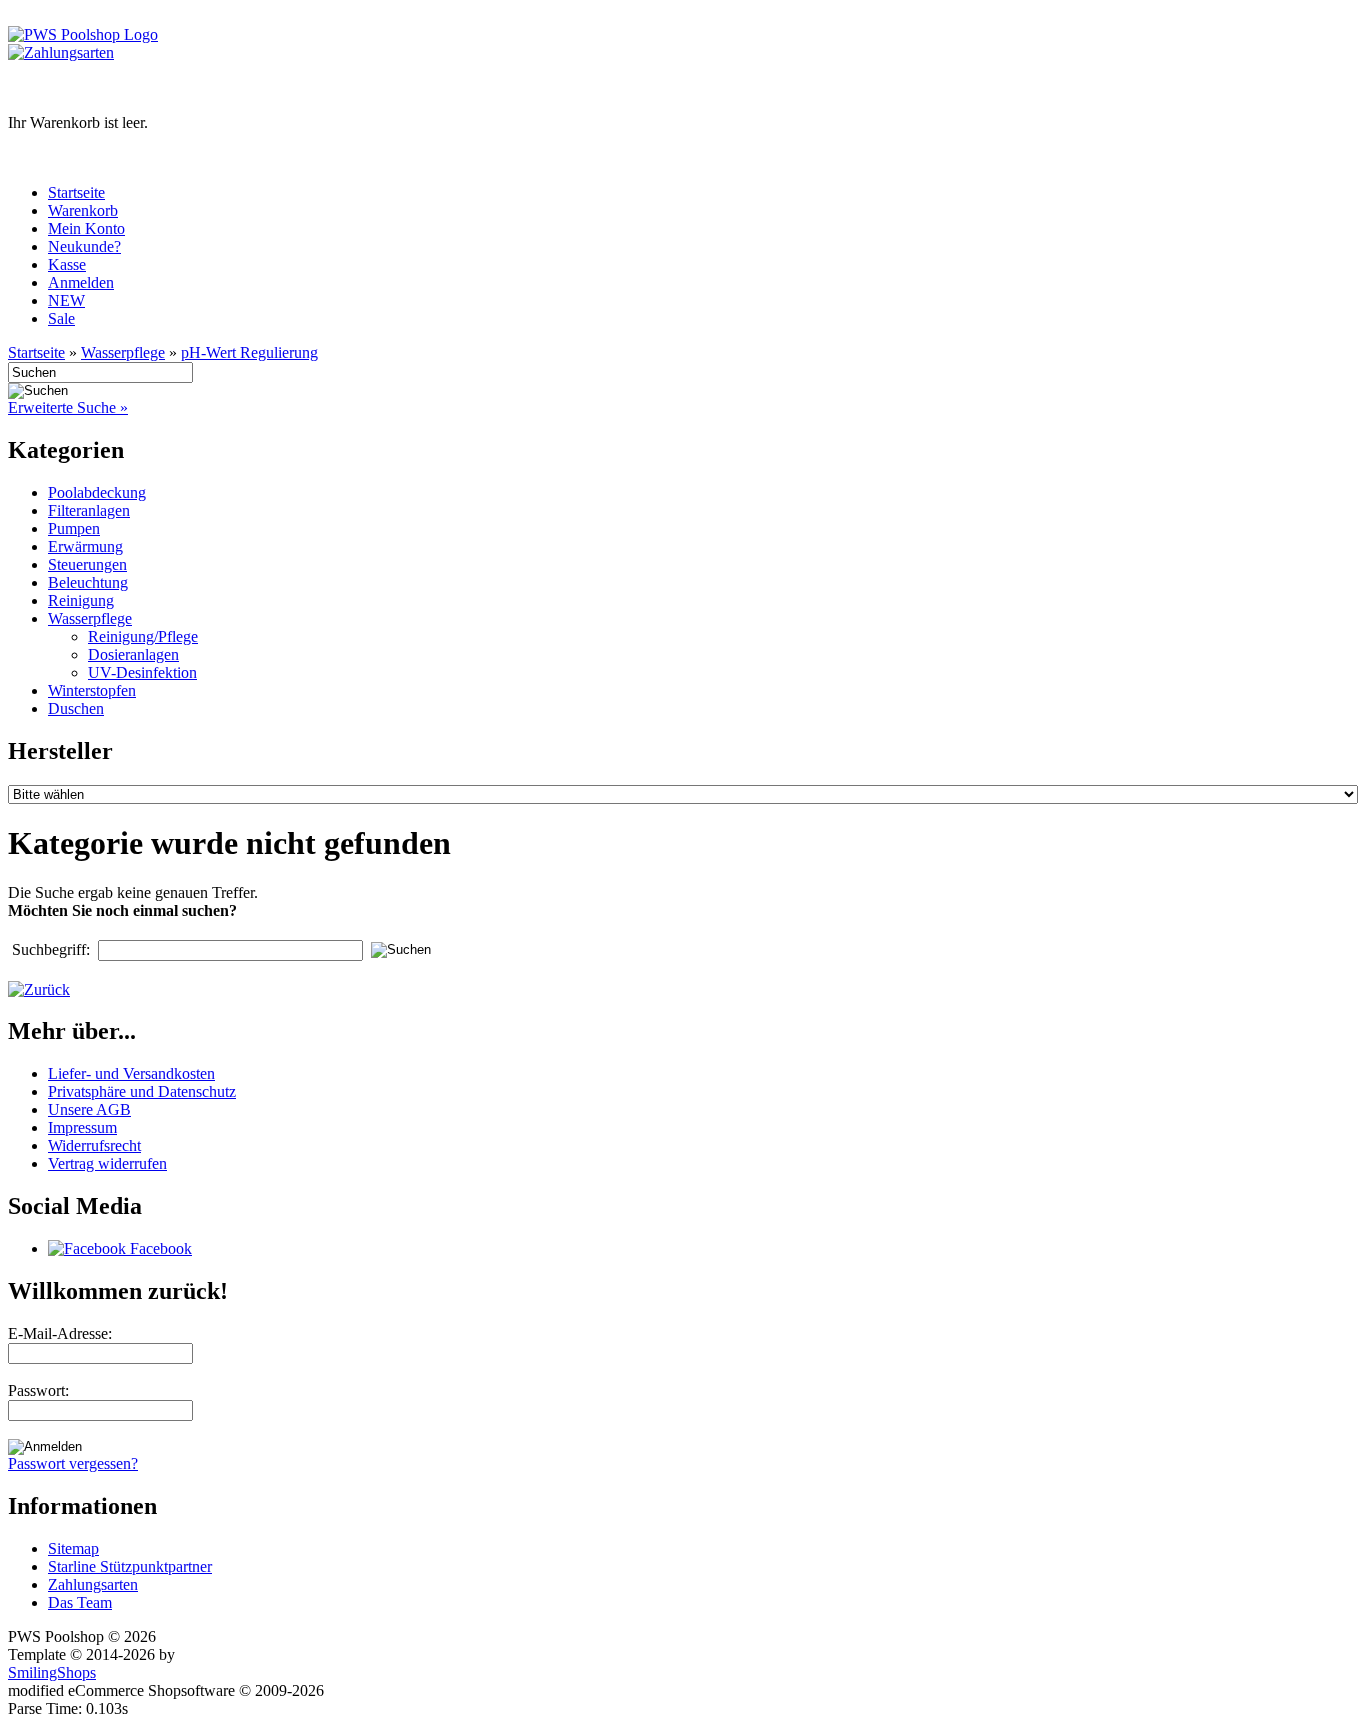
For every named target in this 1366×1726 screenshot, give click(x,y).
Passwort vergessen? (73, 1463)
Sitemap (73, 1548)
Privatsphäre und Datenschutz (142, 1091)
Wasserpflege (123, 352)
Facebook (159, 1248)
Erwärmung (85, 546)
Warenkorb (83, 210)
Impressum (82, 1127)
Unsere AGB (89, 1109)
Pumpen (74, 528)
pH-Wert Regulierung (249, 352)
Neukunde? (84, 246)
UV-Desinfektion (142, 672)
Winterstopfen (92, 690)
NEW (66, 300)
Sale (61, 318)
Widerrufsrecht (94, 1145)
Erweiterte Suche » (68, 407)
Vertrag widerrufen (107, 1163)
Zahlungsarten (93, 1584)
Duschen (76, 708)
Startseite (76, 192)
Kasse (67, 264)
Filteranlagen (89, 510)
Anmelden (81, 282)
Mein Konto (86, 228)
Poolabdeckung (97, 492)
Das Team (80, 1602)
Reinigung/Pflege (143, 636)
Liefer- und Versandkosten (131, 1073)
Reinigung (81, 600)
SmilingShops (52, 1672)
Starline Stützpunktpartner (130, 1566)
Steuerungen (87, 564)
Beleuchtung (88, 582)
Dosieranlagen (133, 654)
